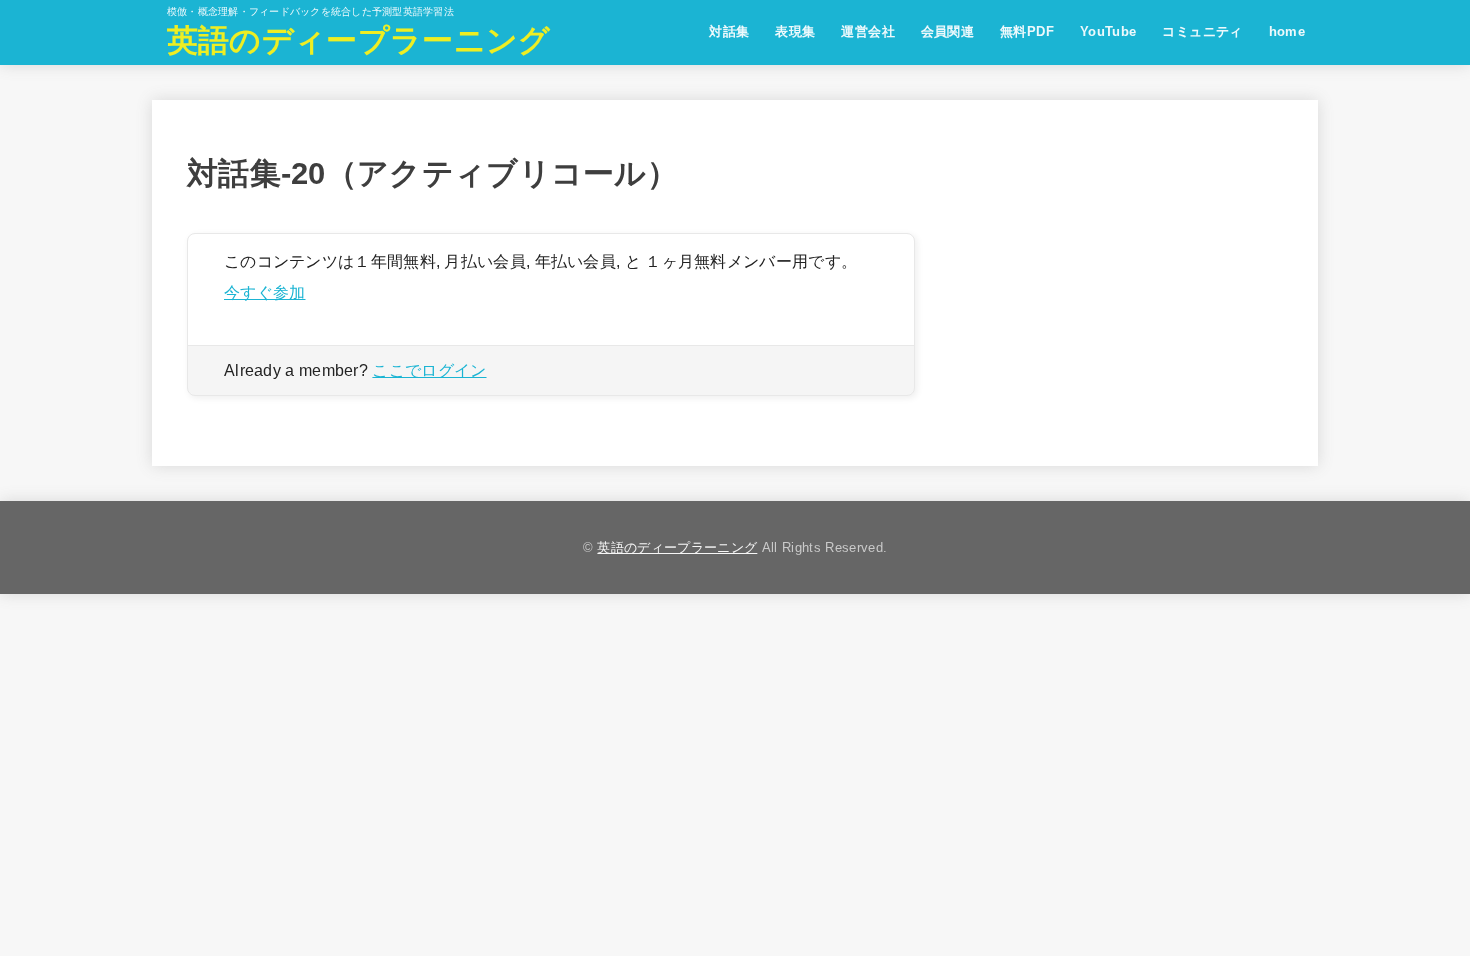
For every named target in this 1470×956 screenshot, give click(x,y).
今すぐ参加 (265, 292)
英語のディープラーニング (359, 40)
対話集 (729, 31)
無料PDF (1027, 31)
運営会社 (868, 31)
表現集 (795, 31)
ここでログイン (429, 370)
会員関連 (948, 31)
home (1287, 31)
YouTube (1108, 31)
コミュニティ (1202, 31)
